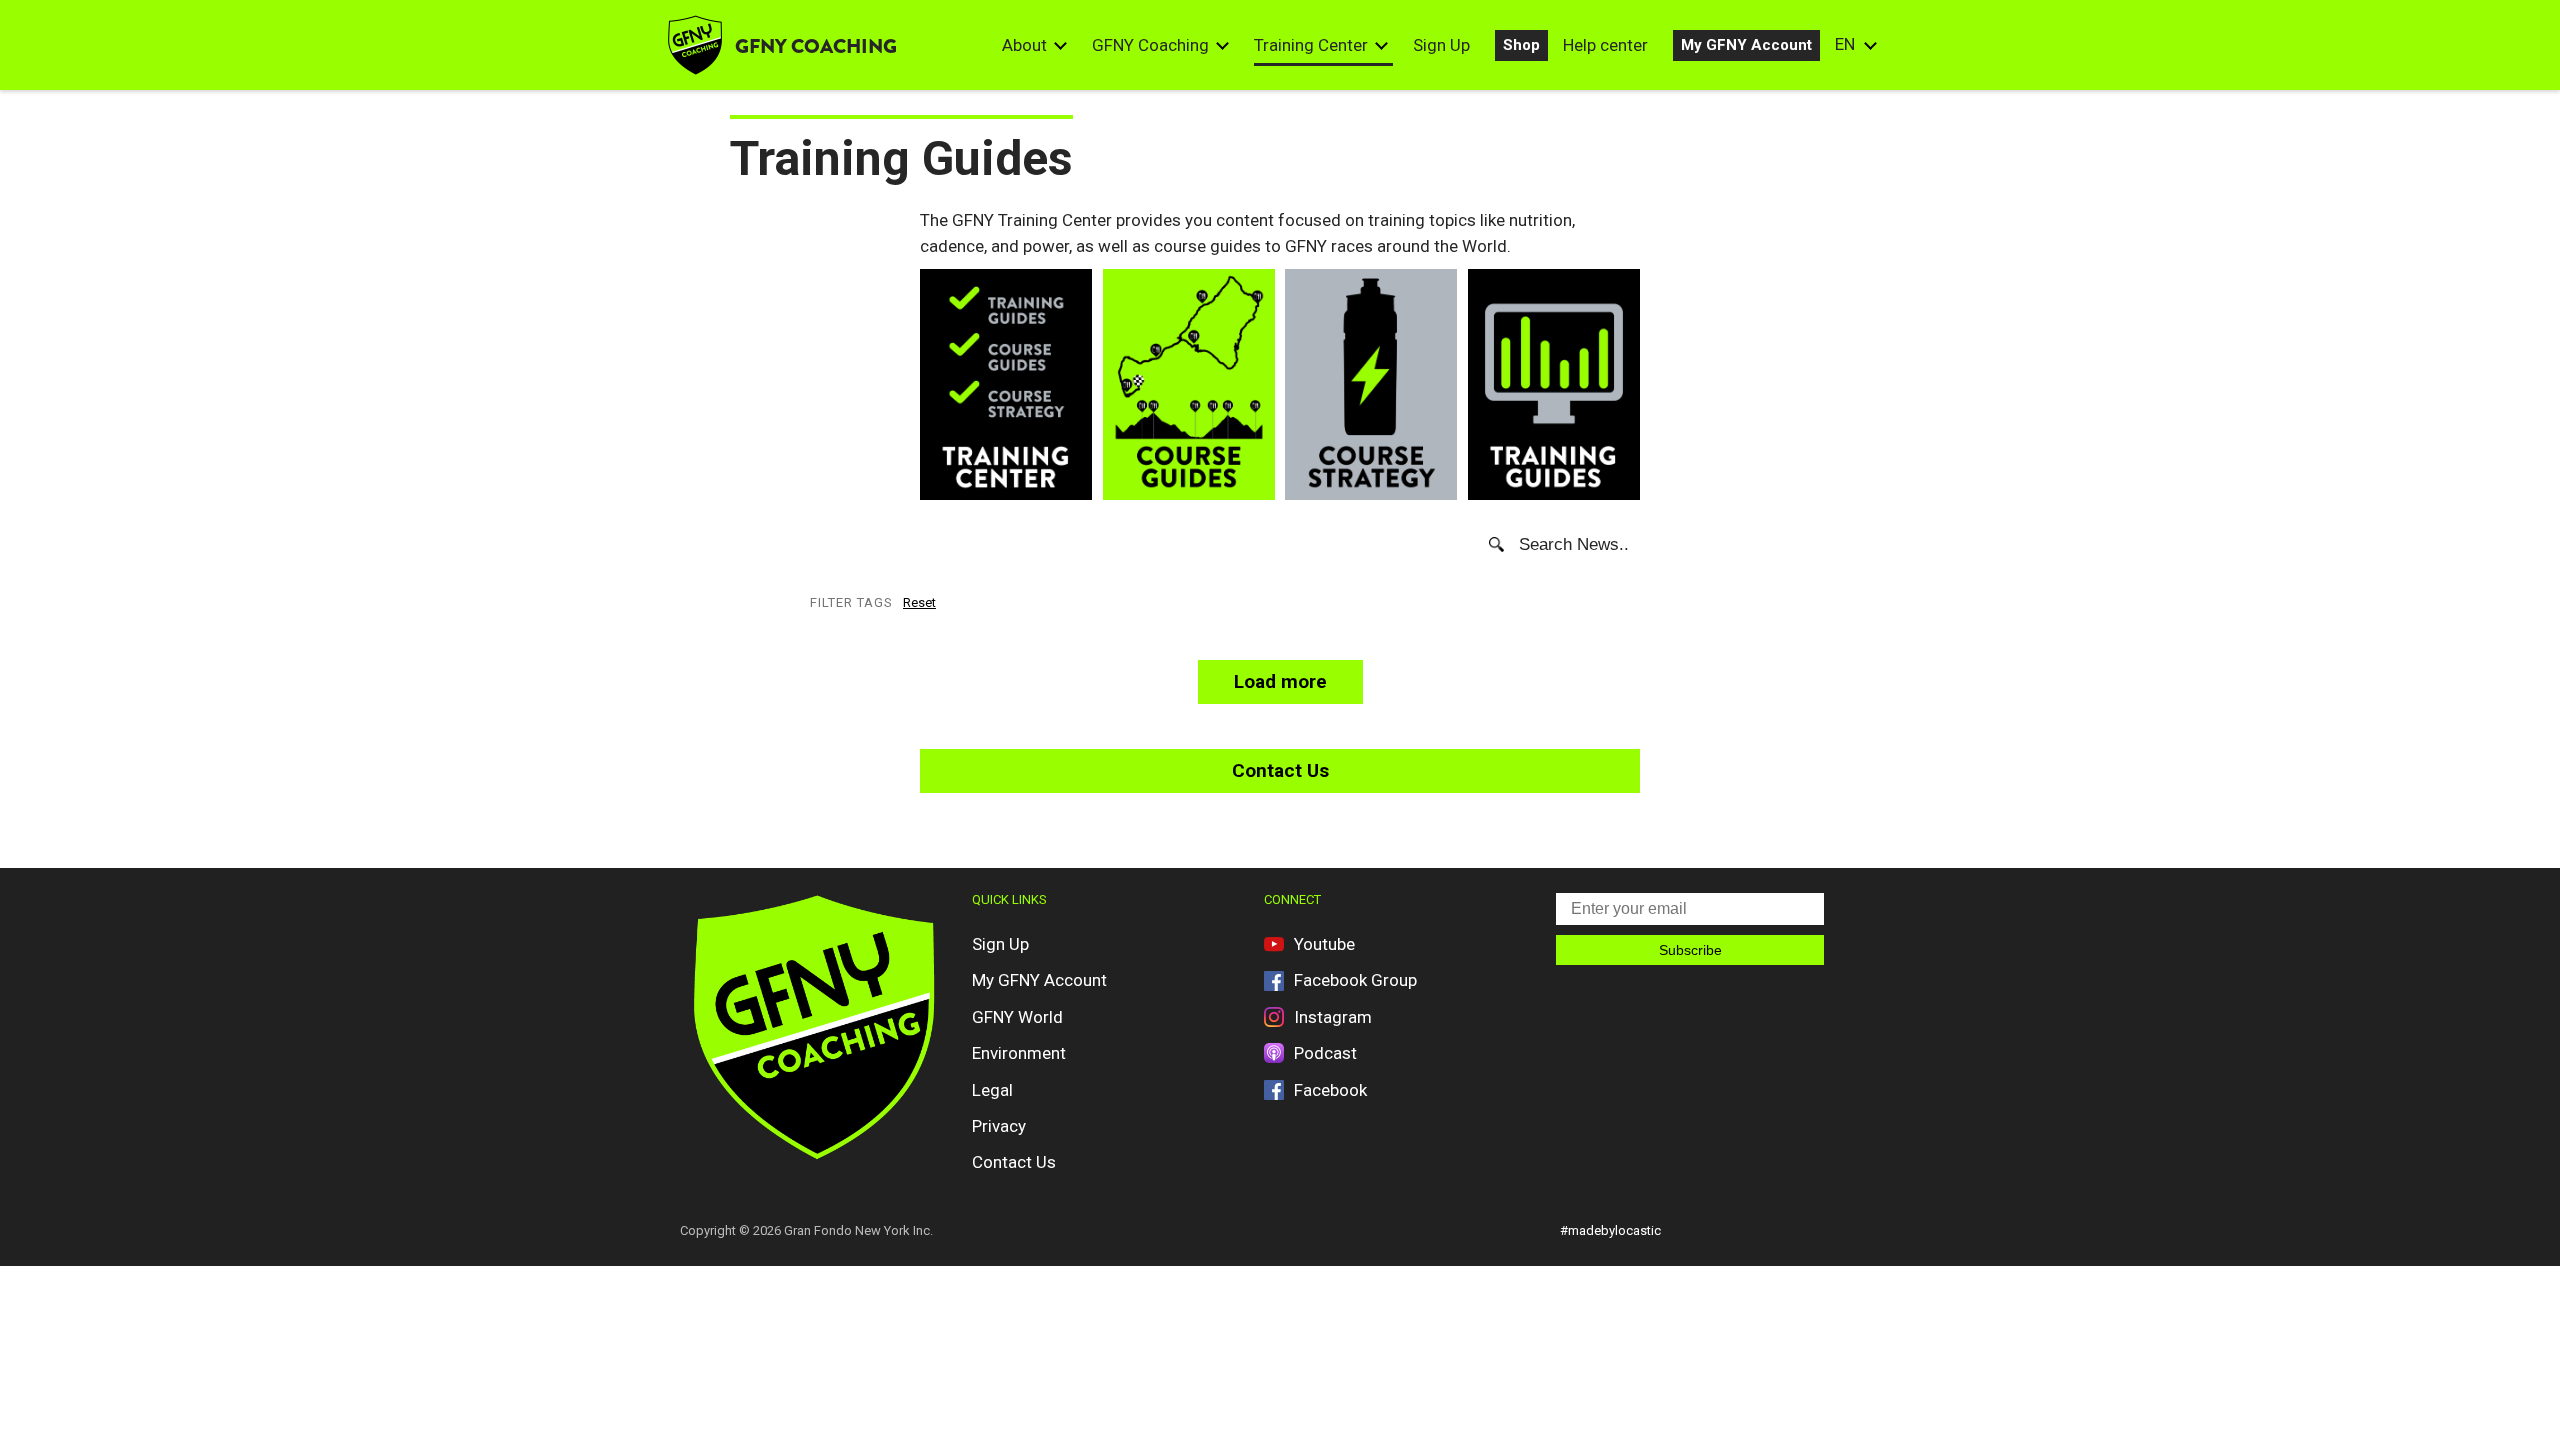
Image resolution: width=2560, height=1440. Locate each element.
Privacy (999, 1126)
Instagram (1333, 1017)
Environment (1019, 1053)
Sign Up (1441, 45)
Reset (919, 602)
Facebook (1330, 1090)
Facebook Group (1355, 980)
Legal (992, 1090)
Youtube (1324, 944)
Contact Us (1280, 770)
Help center (1605, 45)
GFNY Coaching (1150, 45)
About (1024, 45)
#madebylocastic (1610, 1230)
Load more (1280, 681)
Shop (1521, 45)
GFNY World (1017, 1017)
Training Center (1311, 45)
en (1845, 44)
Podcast (1325, 1053)
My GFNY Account (1746, 45)
